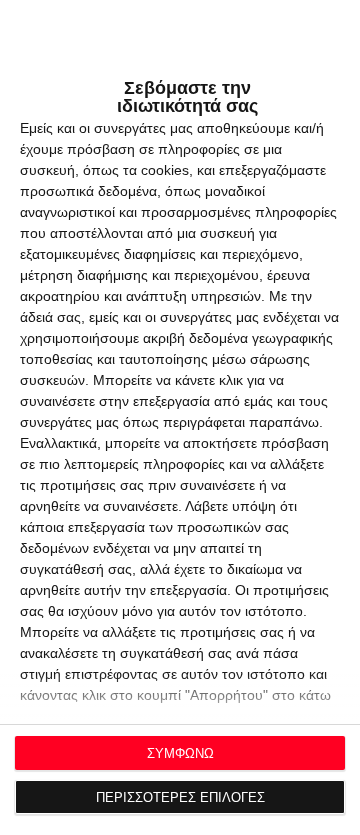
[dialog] (180, 417)
